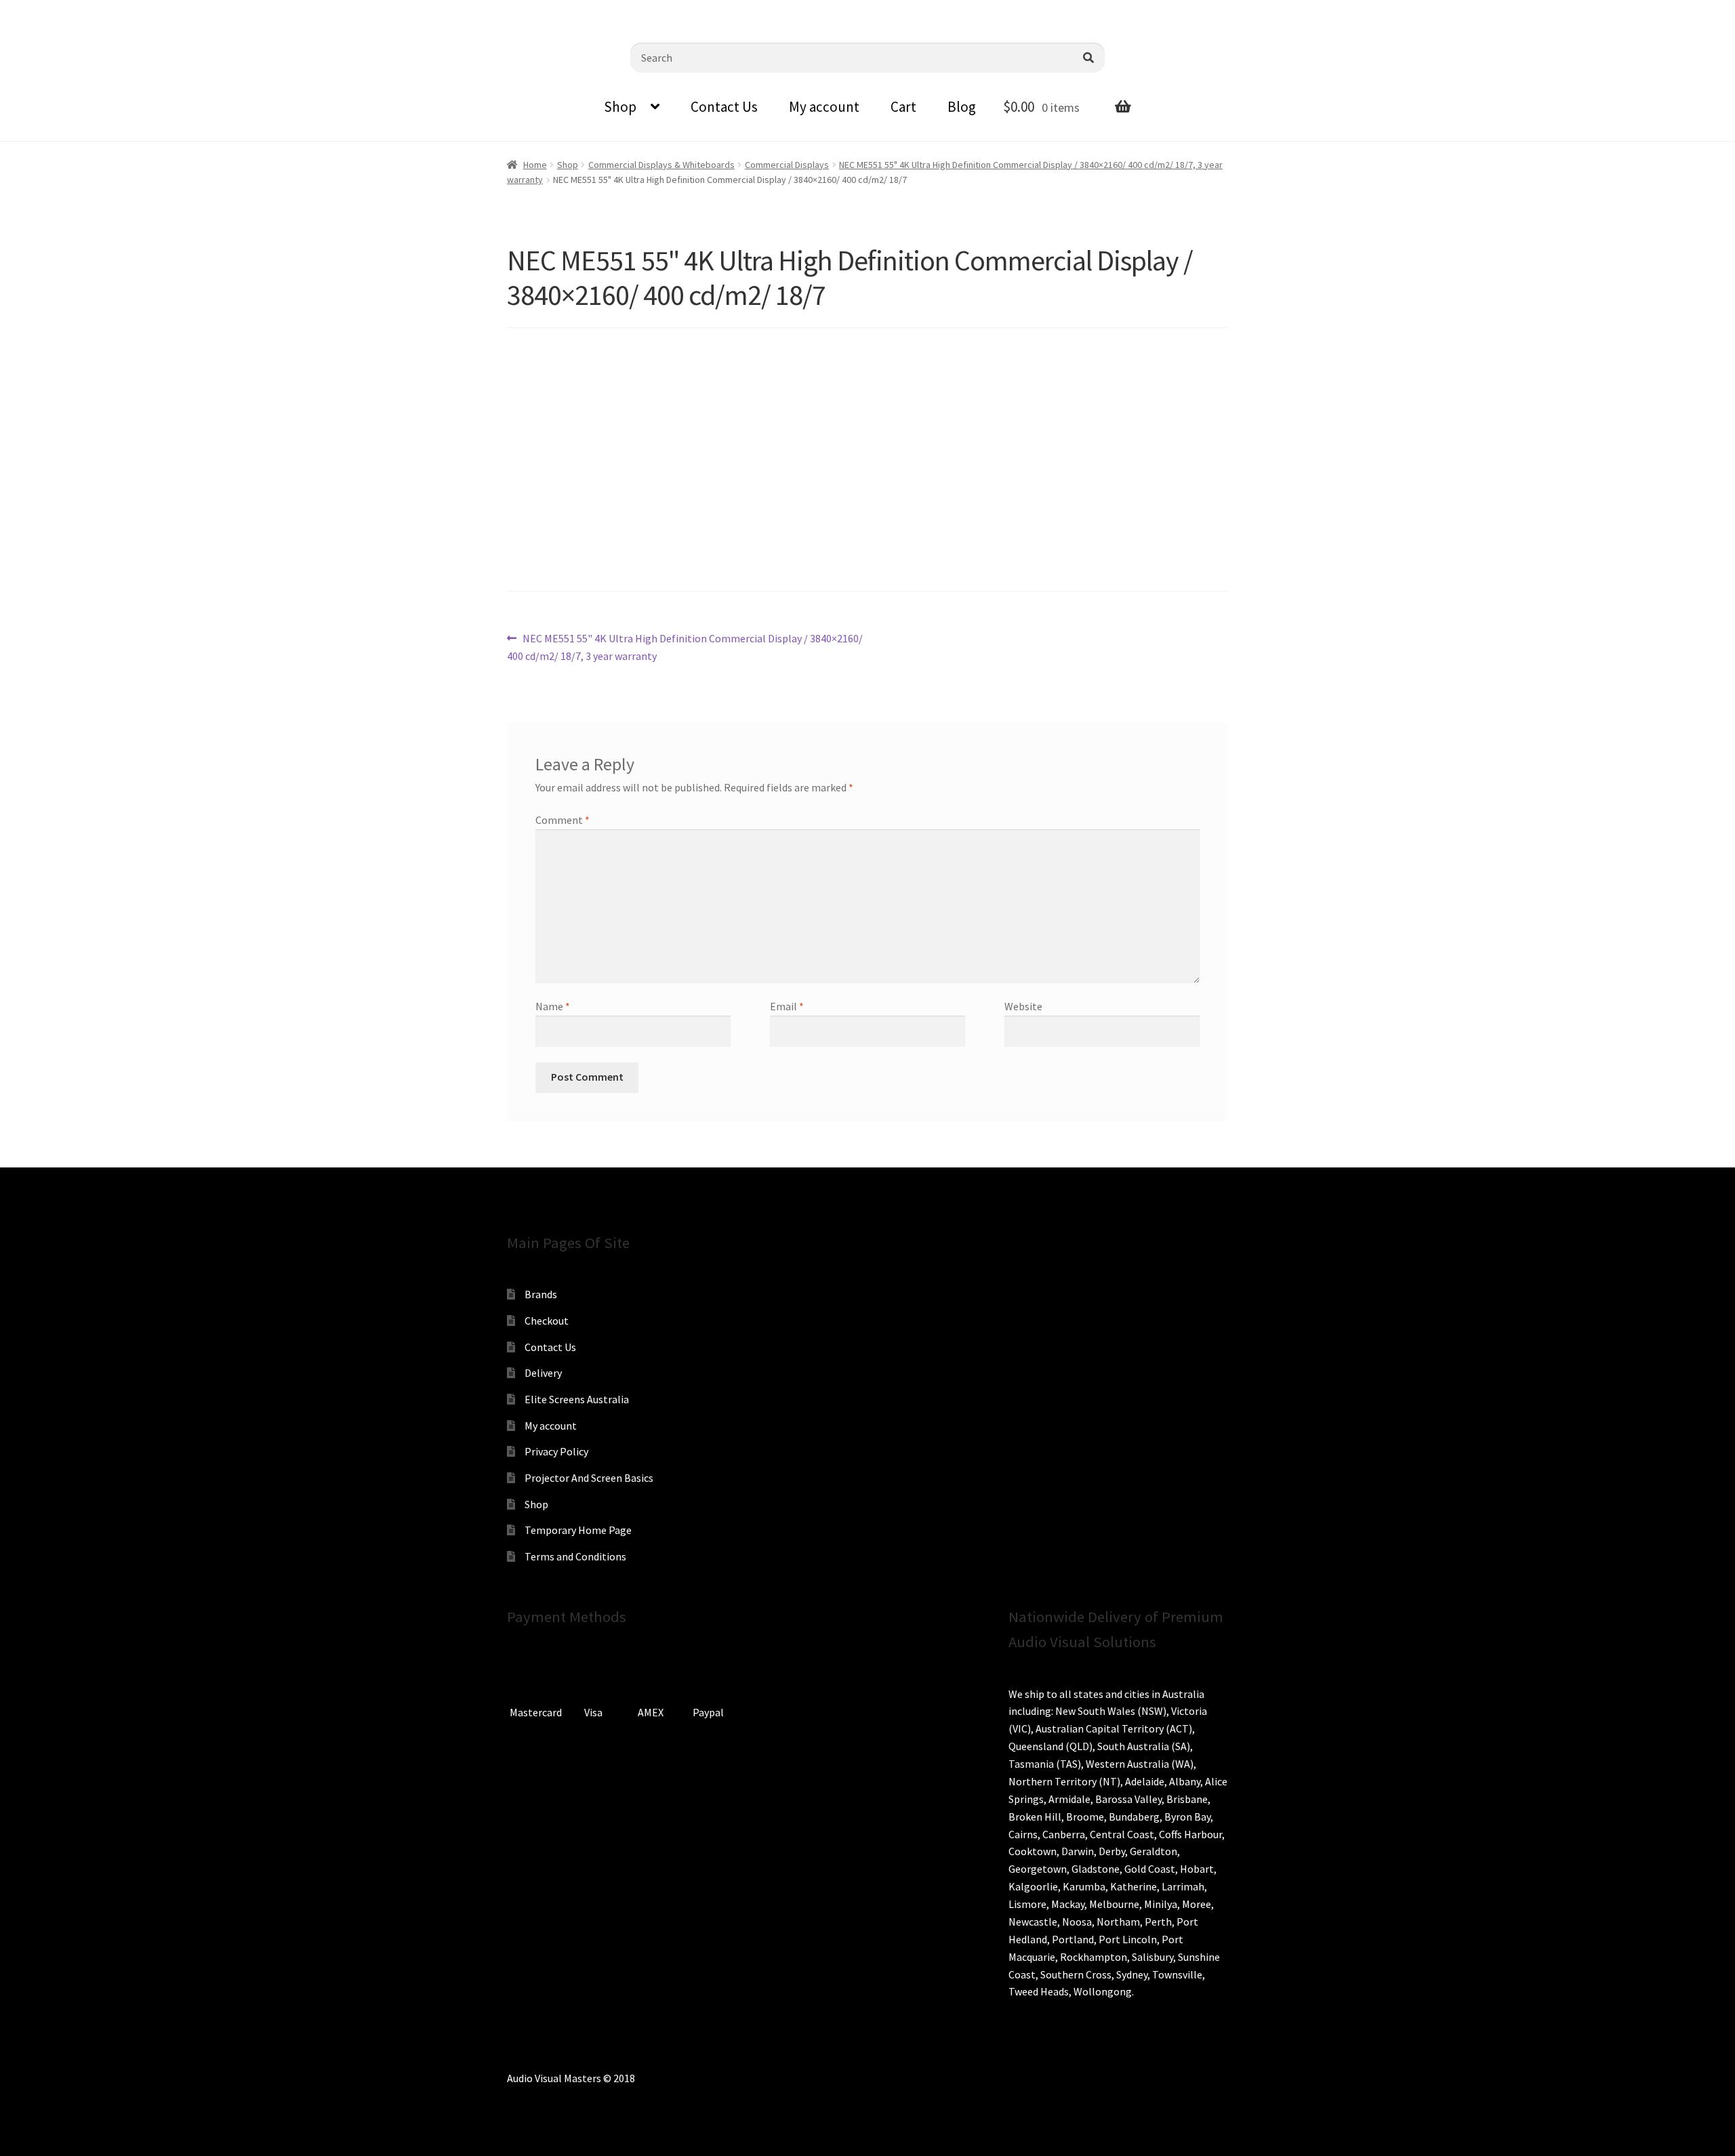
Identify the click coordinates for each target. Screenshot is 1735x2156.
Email (787, 1006)
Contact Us (724, 107)
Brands (541, 1294)
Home (535, 165)
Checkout (547, 1321)
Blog (962, 107)
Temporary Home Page (578, 1530)
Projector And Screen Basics (589, 1478)
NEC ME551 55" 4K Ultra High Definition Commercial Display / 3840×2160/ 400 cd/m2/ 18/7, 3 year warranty (685, 647)
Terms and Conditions (575, 1556)
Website (1023, 1006)
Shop (620, 107)
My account (824, 107)
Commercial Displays (787, 165)
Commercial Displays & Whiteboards (661, 165)
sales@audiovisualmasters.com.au (178, 10)
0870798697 (47, 10)
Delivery (543, 1373)
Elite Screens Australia (577, 1399)
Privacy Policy (556, 1451)
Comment (563, 820)
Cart (903, 107)
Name (553, 1006)
